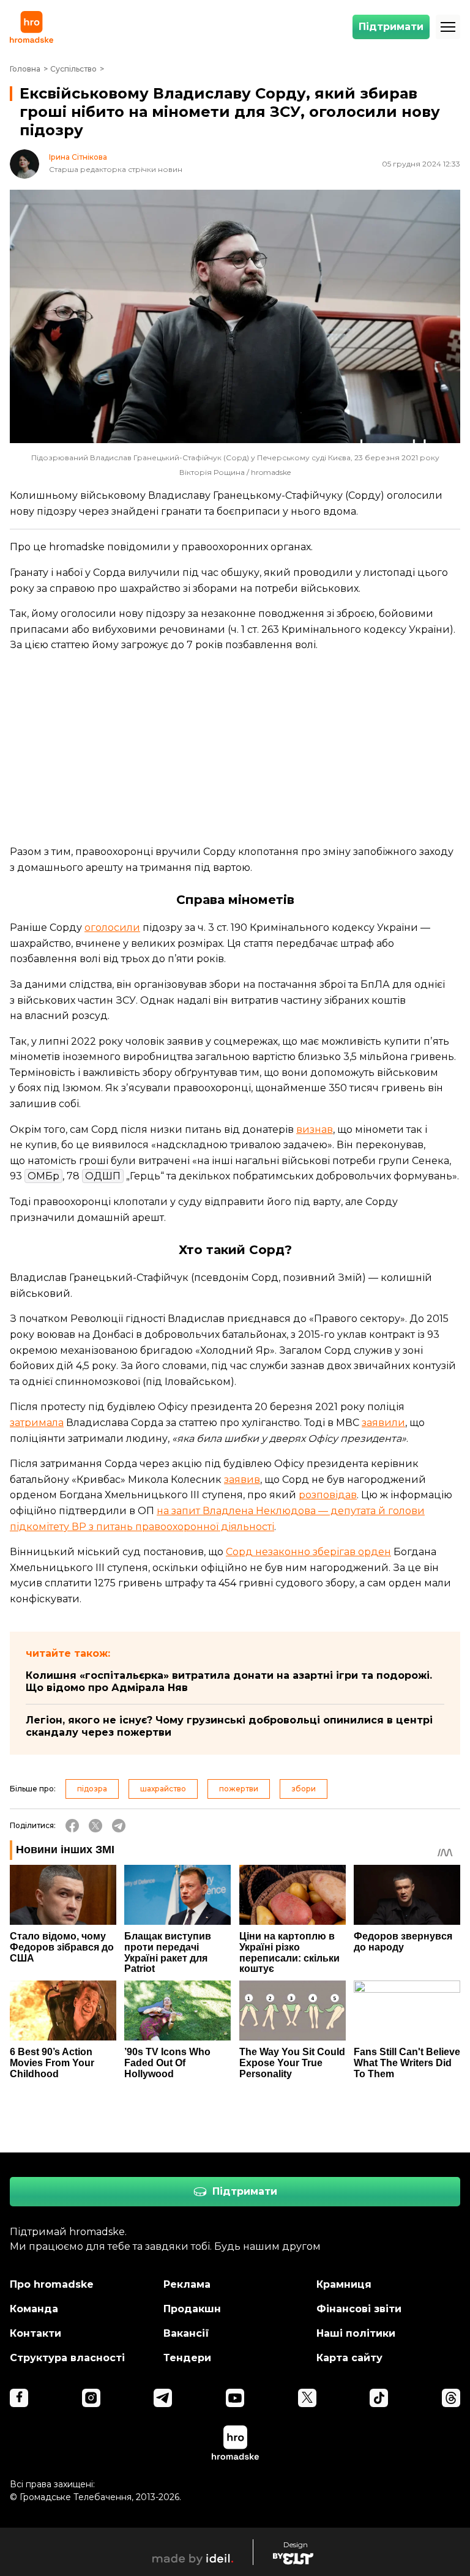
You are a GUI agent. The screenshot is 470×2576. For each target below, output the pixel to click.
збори (304, 1789)
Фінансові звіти (359, 2309)
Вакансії (186, 2333)
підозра (92, 1789)
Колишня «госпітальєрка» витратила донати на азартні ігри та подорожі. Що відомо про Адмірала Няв (229, 1682)
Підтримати (391, 27)
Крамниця (344, 2284)
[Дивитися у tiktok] (379, 2398)
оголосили (112, 928)
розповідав (328, 1495)
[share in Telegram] (119, 1826)
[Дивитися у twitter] (307, 2398)
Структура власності (67, 2358)
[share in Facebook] (72, 1826)
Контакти (35, 2333)
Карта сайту (349, 2358)
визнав (315, 1129)
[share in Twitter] (95, 1826)
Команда (34, 2309)
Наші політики (356, 2333)
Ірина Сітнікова (78, 157)
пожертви (239, 1789)
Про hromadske (52, 2284)
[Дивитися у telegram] (163, 2398)
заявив (242, 1480)
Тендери (187, 2358)
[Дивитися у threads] (451, 2398)
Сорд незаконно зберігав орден (308, 1552)
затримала (37, 1423)
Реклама (187, 2284)
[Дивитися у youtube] (235, 2398)
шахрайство (163, 1789)
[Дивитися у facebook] (19, 2398)
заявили (383, 1423)
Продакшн (192, 2309)
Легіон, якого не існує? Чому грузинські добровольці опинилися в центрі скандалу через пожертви (229, 1726)
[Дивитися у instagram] (91, 2398)
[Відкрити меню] (448, 27)
